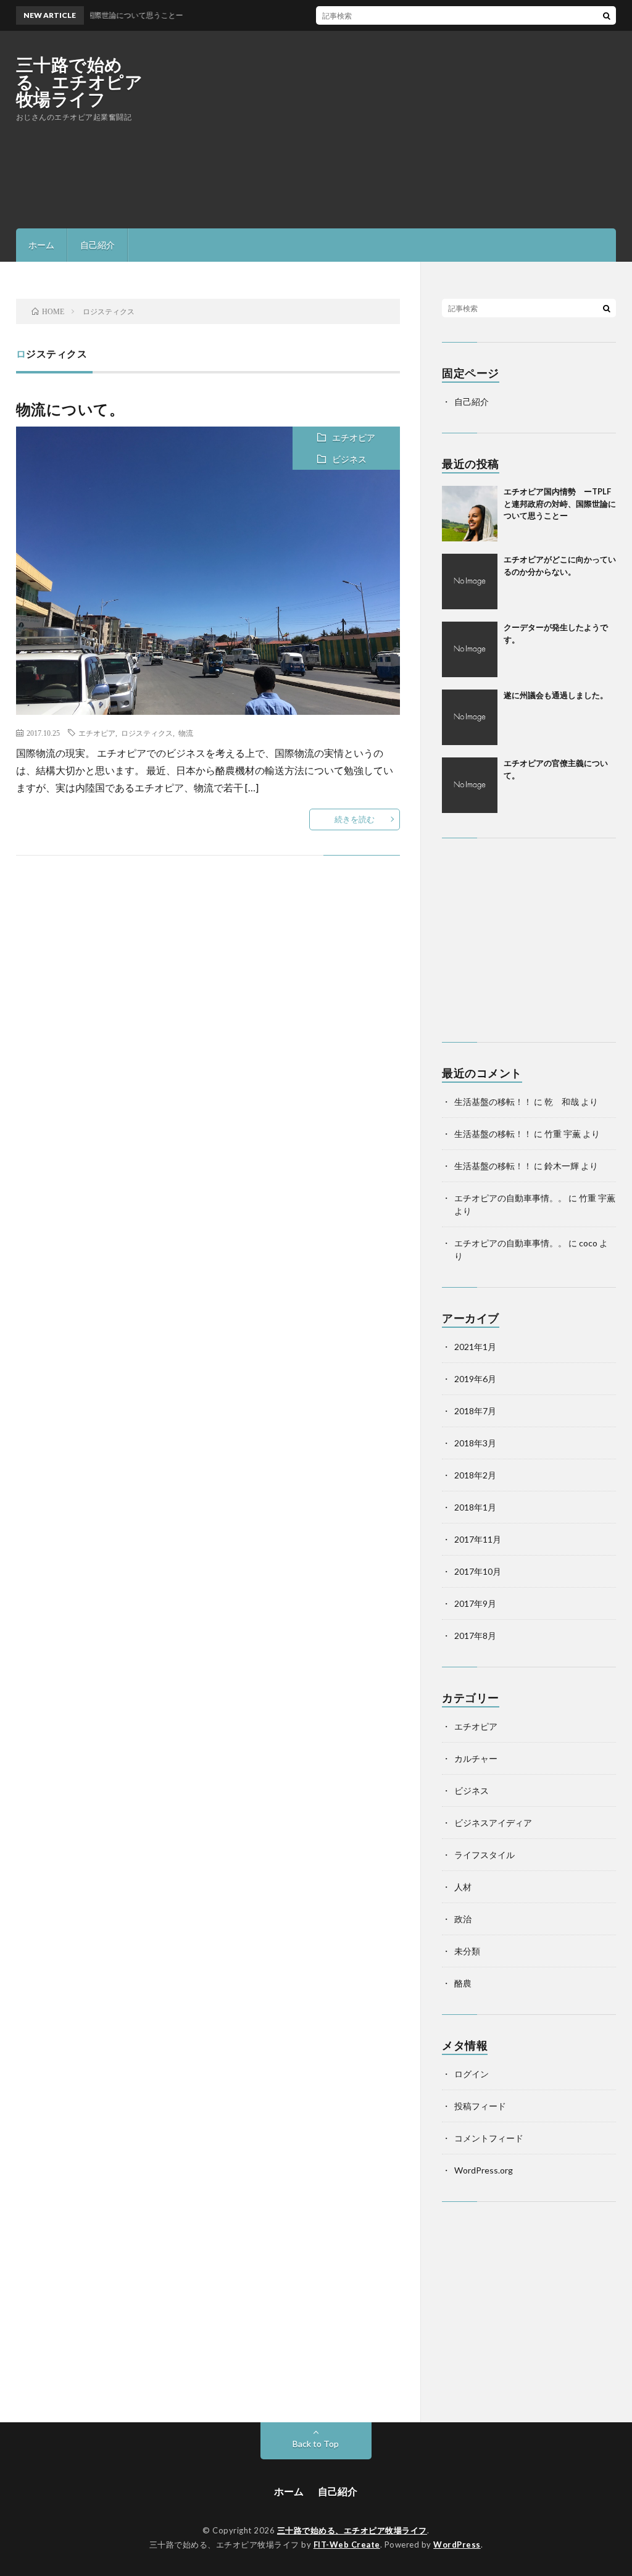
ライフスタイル (484, 1855)
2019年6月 (475, 1379)
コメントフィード (489, 2138)
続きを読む (355, 819)
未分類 (467, 1951)
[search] (607, 15)
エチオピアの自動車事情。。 (510, 1198)
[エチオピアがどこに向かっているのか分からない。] (470, 581)
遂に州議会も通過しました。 (556, 695)
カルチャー (476, 1758)
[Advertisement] (391, 130)
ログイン (472, 2074)
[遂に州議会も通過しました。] (470, 717)
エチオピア (354, 437)
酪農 (463, 1983)
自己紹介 (98, 245)
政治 (463, 1919)
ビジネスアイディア (493, 1823)
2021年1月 (475, 1347)
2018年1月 (475, 1507)
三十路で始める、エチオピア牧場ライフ (80, 81)
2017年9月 (475, 1603)
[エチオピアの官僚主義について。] (470, 785)
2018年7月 (475, 1411)
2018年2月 (475, 1475)
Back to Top (316, 2444)
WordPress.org (484, 2170)
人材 (463, 1887)
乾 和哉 (562, 1102)
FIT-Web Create (347, 2545)
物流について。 (70, 409)
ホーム (41, 245)
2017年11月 (478, 1539)
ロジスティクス (147, 733)
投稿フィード (480, 2106)
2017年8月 (475, 1636)
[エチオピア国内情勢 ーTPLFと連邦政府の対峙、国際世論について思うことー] (470, 514)
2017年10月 (478, 1571)
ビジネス (349, 459)
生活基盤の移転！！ (493, 1102)
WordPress (457, 2545)
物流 (186, 733)
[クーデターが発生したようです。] (470, 649)
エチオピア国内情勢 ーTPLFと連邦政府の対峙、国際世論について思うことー (560, 503)
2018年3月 (475, 1443)
